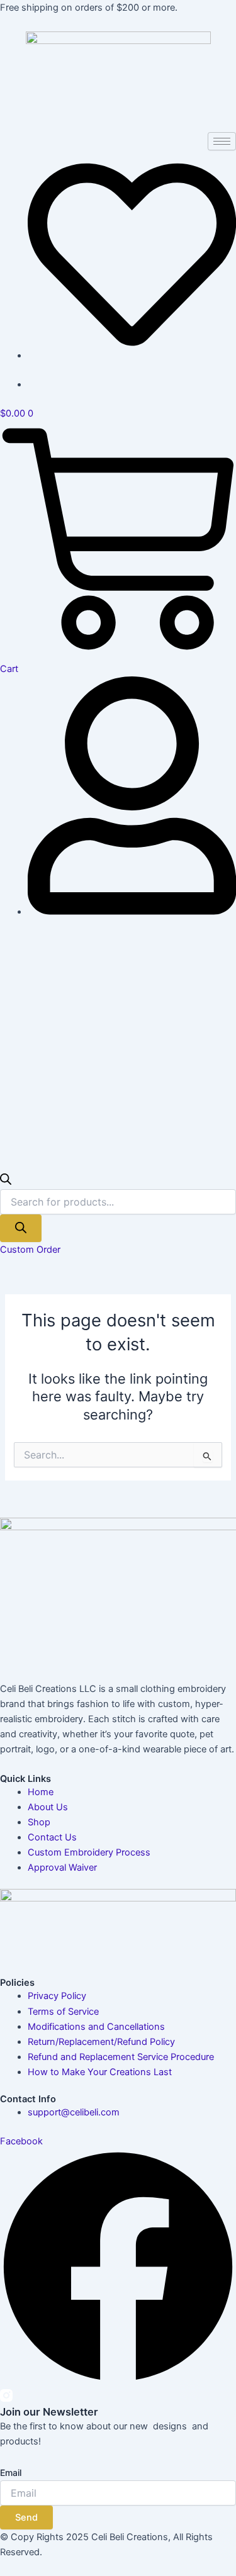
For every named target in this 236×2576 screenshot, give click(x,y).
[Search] (21, 1229)
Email (11, 2472)
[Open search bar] (6, 1182)
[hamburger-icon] (222, 141)
